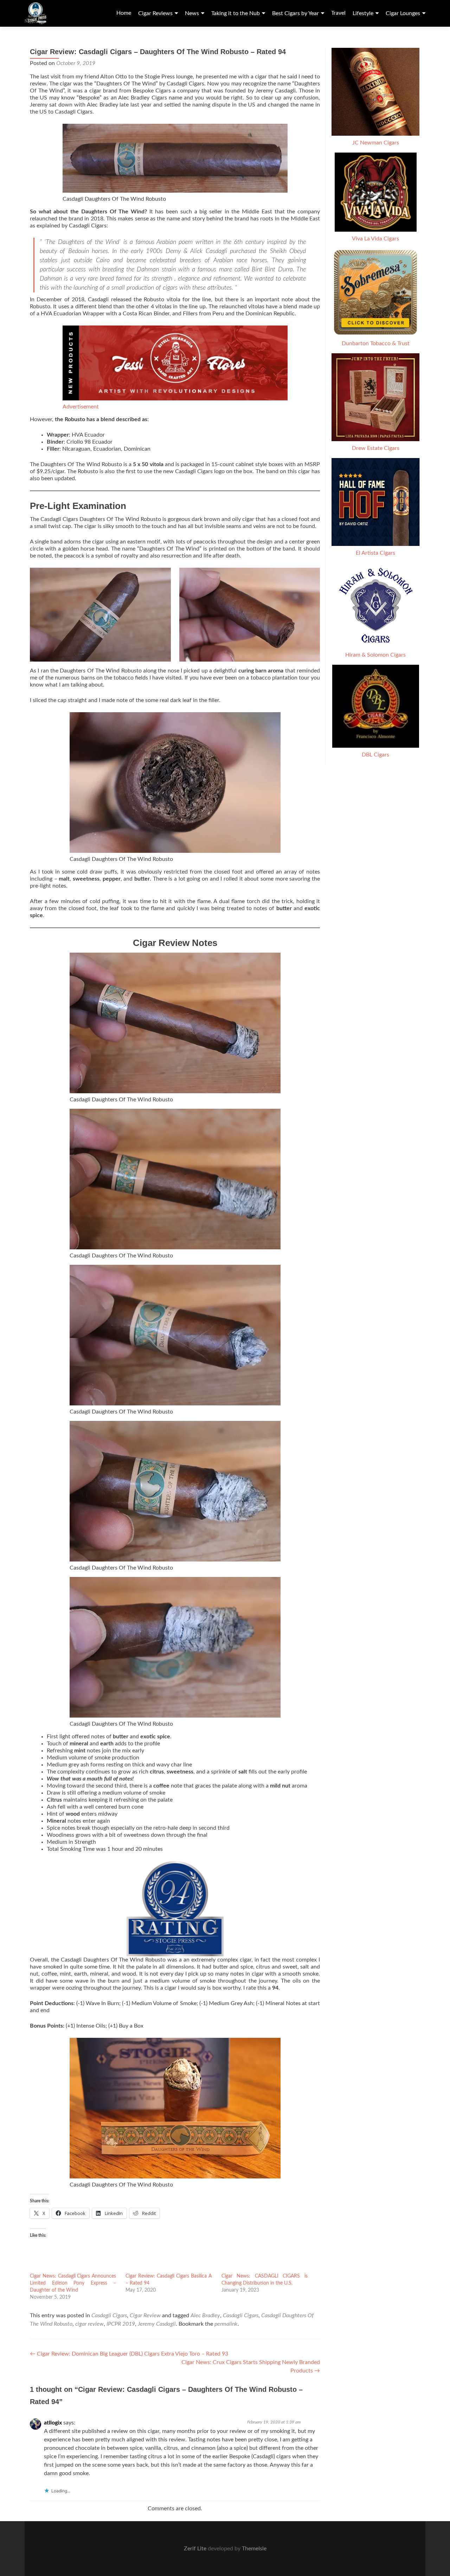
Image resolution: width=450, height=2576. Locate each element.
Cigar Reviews (155, 13)
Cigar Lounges (403, 13)
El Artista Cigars (375, 553)
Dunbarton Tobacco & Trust (376, 343)
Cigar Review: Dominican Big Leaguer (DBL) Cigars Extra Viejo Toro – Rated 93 (129, 2354)
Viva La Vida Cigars (375, 239)
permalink (226, 2324)
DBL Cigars (375, 755)
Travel (338, 13)
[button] (100, 615)
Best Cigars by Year (295, 13)
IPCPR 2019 (121, 2324)
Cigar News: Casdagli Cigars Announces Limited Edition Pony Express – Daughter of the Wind (73, 2283)
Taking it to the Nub (236, 13)
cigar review (89, 2324)
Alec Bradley (205, 2316)
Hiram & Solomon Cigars (375, 655)
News (192, 13)
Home (124, 13)
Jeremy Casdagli (157, 2324)
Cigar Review (145, 2316)
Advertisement (81, 407)
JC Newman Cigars (376, 143)
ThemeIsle (254, 2549)
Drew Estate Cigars (376, 448)
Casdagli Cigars (109, 2316)
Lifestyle (363, 13)
